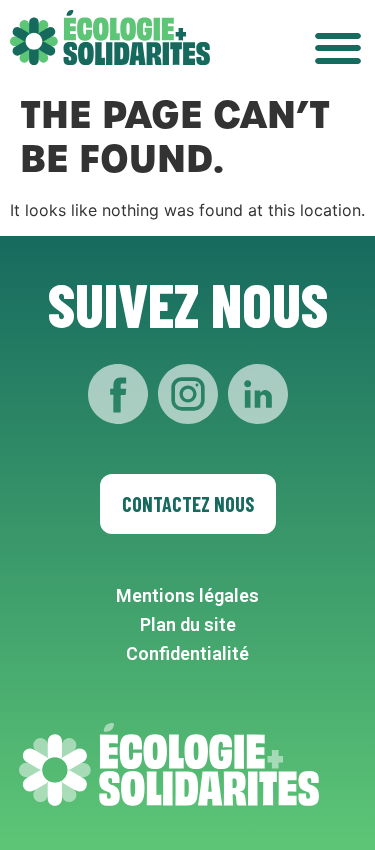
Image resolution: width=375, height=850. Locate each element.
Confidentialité (187, 653)
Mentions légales (187, 595)
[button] (337, 47)
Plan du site (188, 624)
